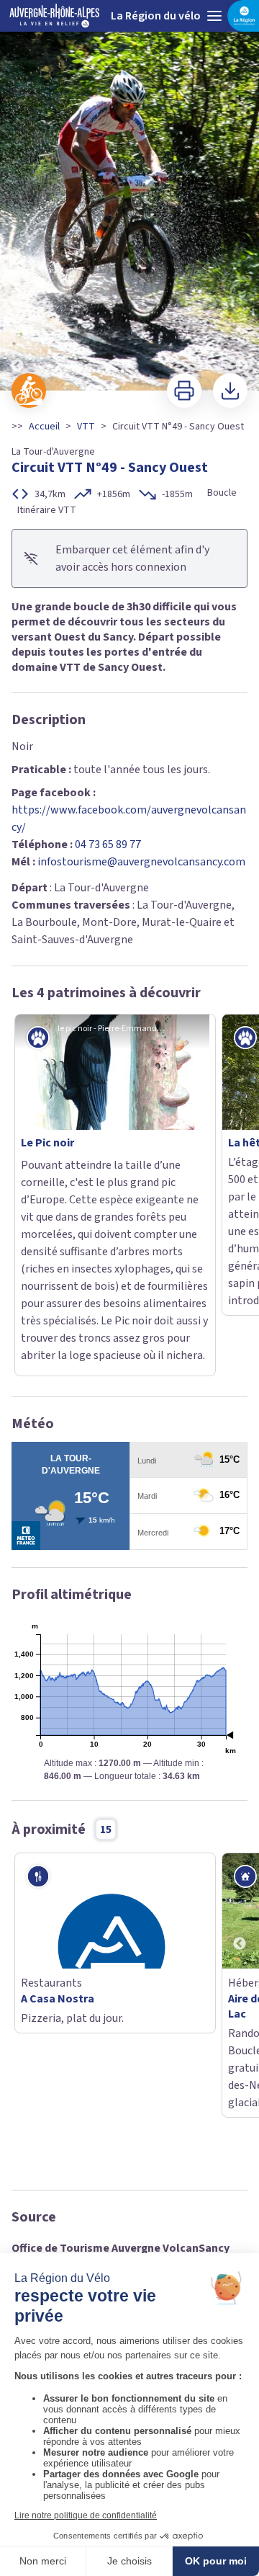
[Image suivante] (242, 196)
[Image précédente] (17, 196)
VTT (86, 427)
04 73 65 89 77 (108, 844)
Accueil (44, 427)
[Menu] (214, 16)
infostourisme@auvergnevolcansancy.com (141, 862)
